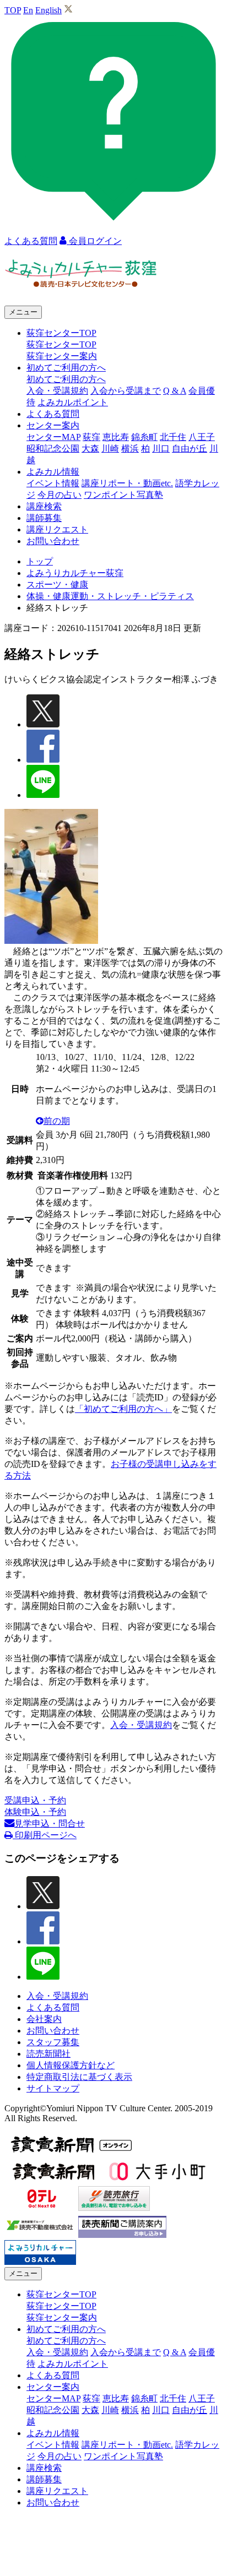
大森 (90, 449)
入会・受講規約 (57, 391)
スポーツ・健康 (57, 585)
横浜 (130, 449)
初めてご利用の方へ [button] (66, 368)
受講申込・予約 (35, 1800)
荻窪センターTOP (61, 344)
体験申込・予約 (35, 1812)
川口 (161, 449)
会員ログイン (94, 241)
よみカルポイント (73, 402)
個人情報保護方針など (71, 2065)
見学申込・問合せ (50, 1824)
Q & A (175, 391)
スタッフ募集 (53, 2042)
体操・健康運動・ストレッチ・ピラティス (110, 596)
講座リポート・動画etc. (127, 483)
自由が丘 (190, 449)
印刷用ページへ (45, 1835)
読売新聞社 (48, 2054)
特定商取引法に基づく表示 (79, 2077)
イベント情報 (53, 483)
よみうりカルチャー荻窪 (75, 573)
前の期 (57, 1121)
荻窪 (91, 437)
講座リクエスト (57, 529)
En (28, 10)
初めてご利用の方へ (66, 379)
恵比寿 (116, 437)
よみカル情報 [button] (53, 472)
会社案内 (44, 2019)
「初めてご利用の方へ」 (123, 1409)
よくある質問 (53, 414)
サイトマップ (53, 2088)
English (48, 10)
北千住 (173, 437)
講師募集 (44, 518)
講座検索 (44, 506)
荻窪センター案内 (62, 356)
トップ (40, 561)
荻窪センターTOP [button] (61, 333)
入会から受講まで (126, 391)
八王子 (202, 437)
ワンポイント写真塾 (123, 495)
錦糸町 (144, 437)
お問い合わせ (53, 541)
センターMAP (53, 437)
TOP (13, 10)
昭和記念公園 (53, 449)
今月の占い (60, 495)
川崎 (110, 449)
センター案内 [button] (53, 425)
